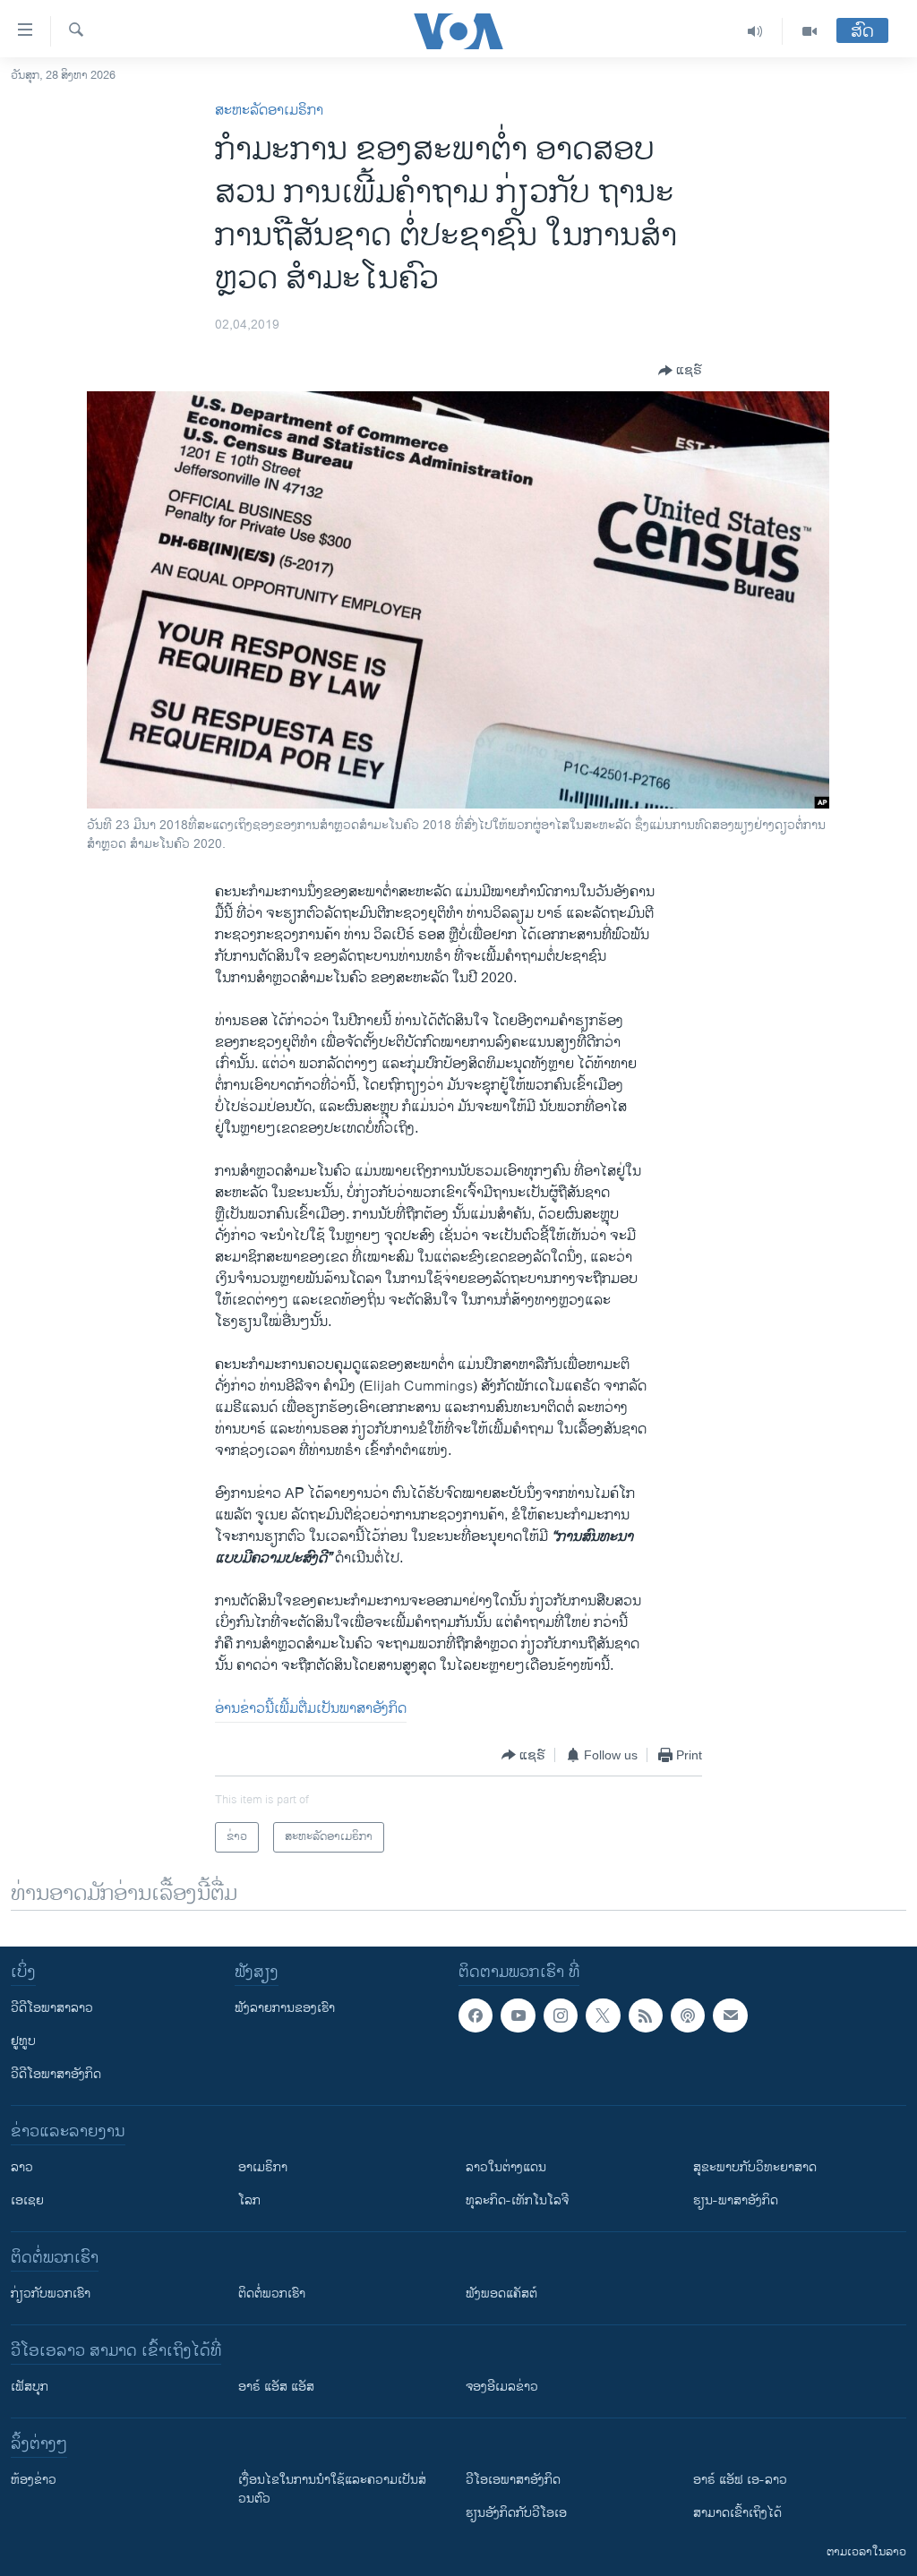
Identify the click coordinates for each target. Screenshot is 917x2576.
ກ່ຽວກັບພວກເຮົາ (51, 2294)
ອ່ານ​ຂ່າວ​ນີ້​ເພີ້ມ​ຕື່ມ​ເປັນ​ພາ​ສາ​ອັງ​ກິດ (311, 1709)
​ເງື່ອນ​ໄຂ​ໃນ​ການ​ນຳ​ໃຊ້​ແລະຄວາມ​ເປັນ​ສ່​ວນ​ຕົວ (332, 2489)
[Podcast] (688, 2015)
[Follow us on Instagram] (561, 2015)
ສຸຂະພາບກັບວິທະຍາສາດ (755, 2167)
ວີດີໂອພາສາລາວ (52, 2008)
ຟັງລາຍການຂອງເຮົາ (285, 2008)
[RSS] (646, 2015)
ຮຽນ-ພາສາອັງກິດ (736, 2200)
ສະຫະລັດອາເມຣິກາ (269, 111)
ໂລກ (249, 2200)
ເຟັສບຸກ (30, 2387)
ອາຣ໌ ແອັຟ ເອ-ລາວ (740, 2480)
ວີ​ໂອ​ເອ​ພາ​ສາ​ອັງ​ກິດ (513, 2480)
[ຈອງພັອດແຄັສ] (730, 2015)
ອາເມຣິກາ (263, 2167)
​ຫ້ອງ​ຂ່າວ (34, 2480)
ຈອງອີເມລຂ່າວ (502, 2387)
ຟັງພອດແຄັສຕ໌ (501, 2294)
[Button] (680, 371)
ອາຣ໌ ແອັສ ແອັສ (276, 2387)
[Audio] (755, 31)
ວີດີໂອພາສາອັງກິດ (56, 2074)
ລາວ (22, 2167)
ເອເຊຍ (27, 2200)
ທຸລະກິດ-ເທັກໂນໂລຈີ (517, 2200)
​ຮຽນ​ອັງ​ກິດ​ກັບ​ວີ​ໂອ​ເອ (516, 2513)
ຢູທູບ (23, 2041)
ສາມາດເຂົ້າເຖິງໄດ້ (737, 2513)
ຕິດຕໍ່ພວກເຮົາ (272, 2294)
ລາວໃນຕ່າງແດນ (506, 2167)
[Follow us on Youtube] (518, 2015)
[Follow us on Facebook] (476, 2015)
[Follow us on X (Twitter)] (603, 2015)
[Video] (810, 31)
